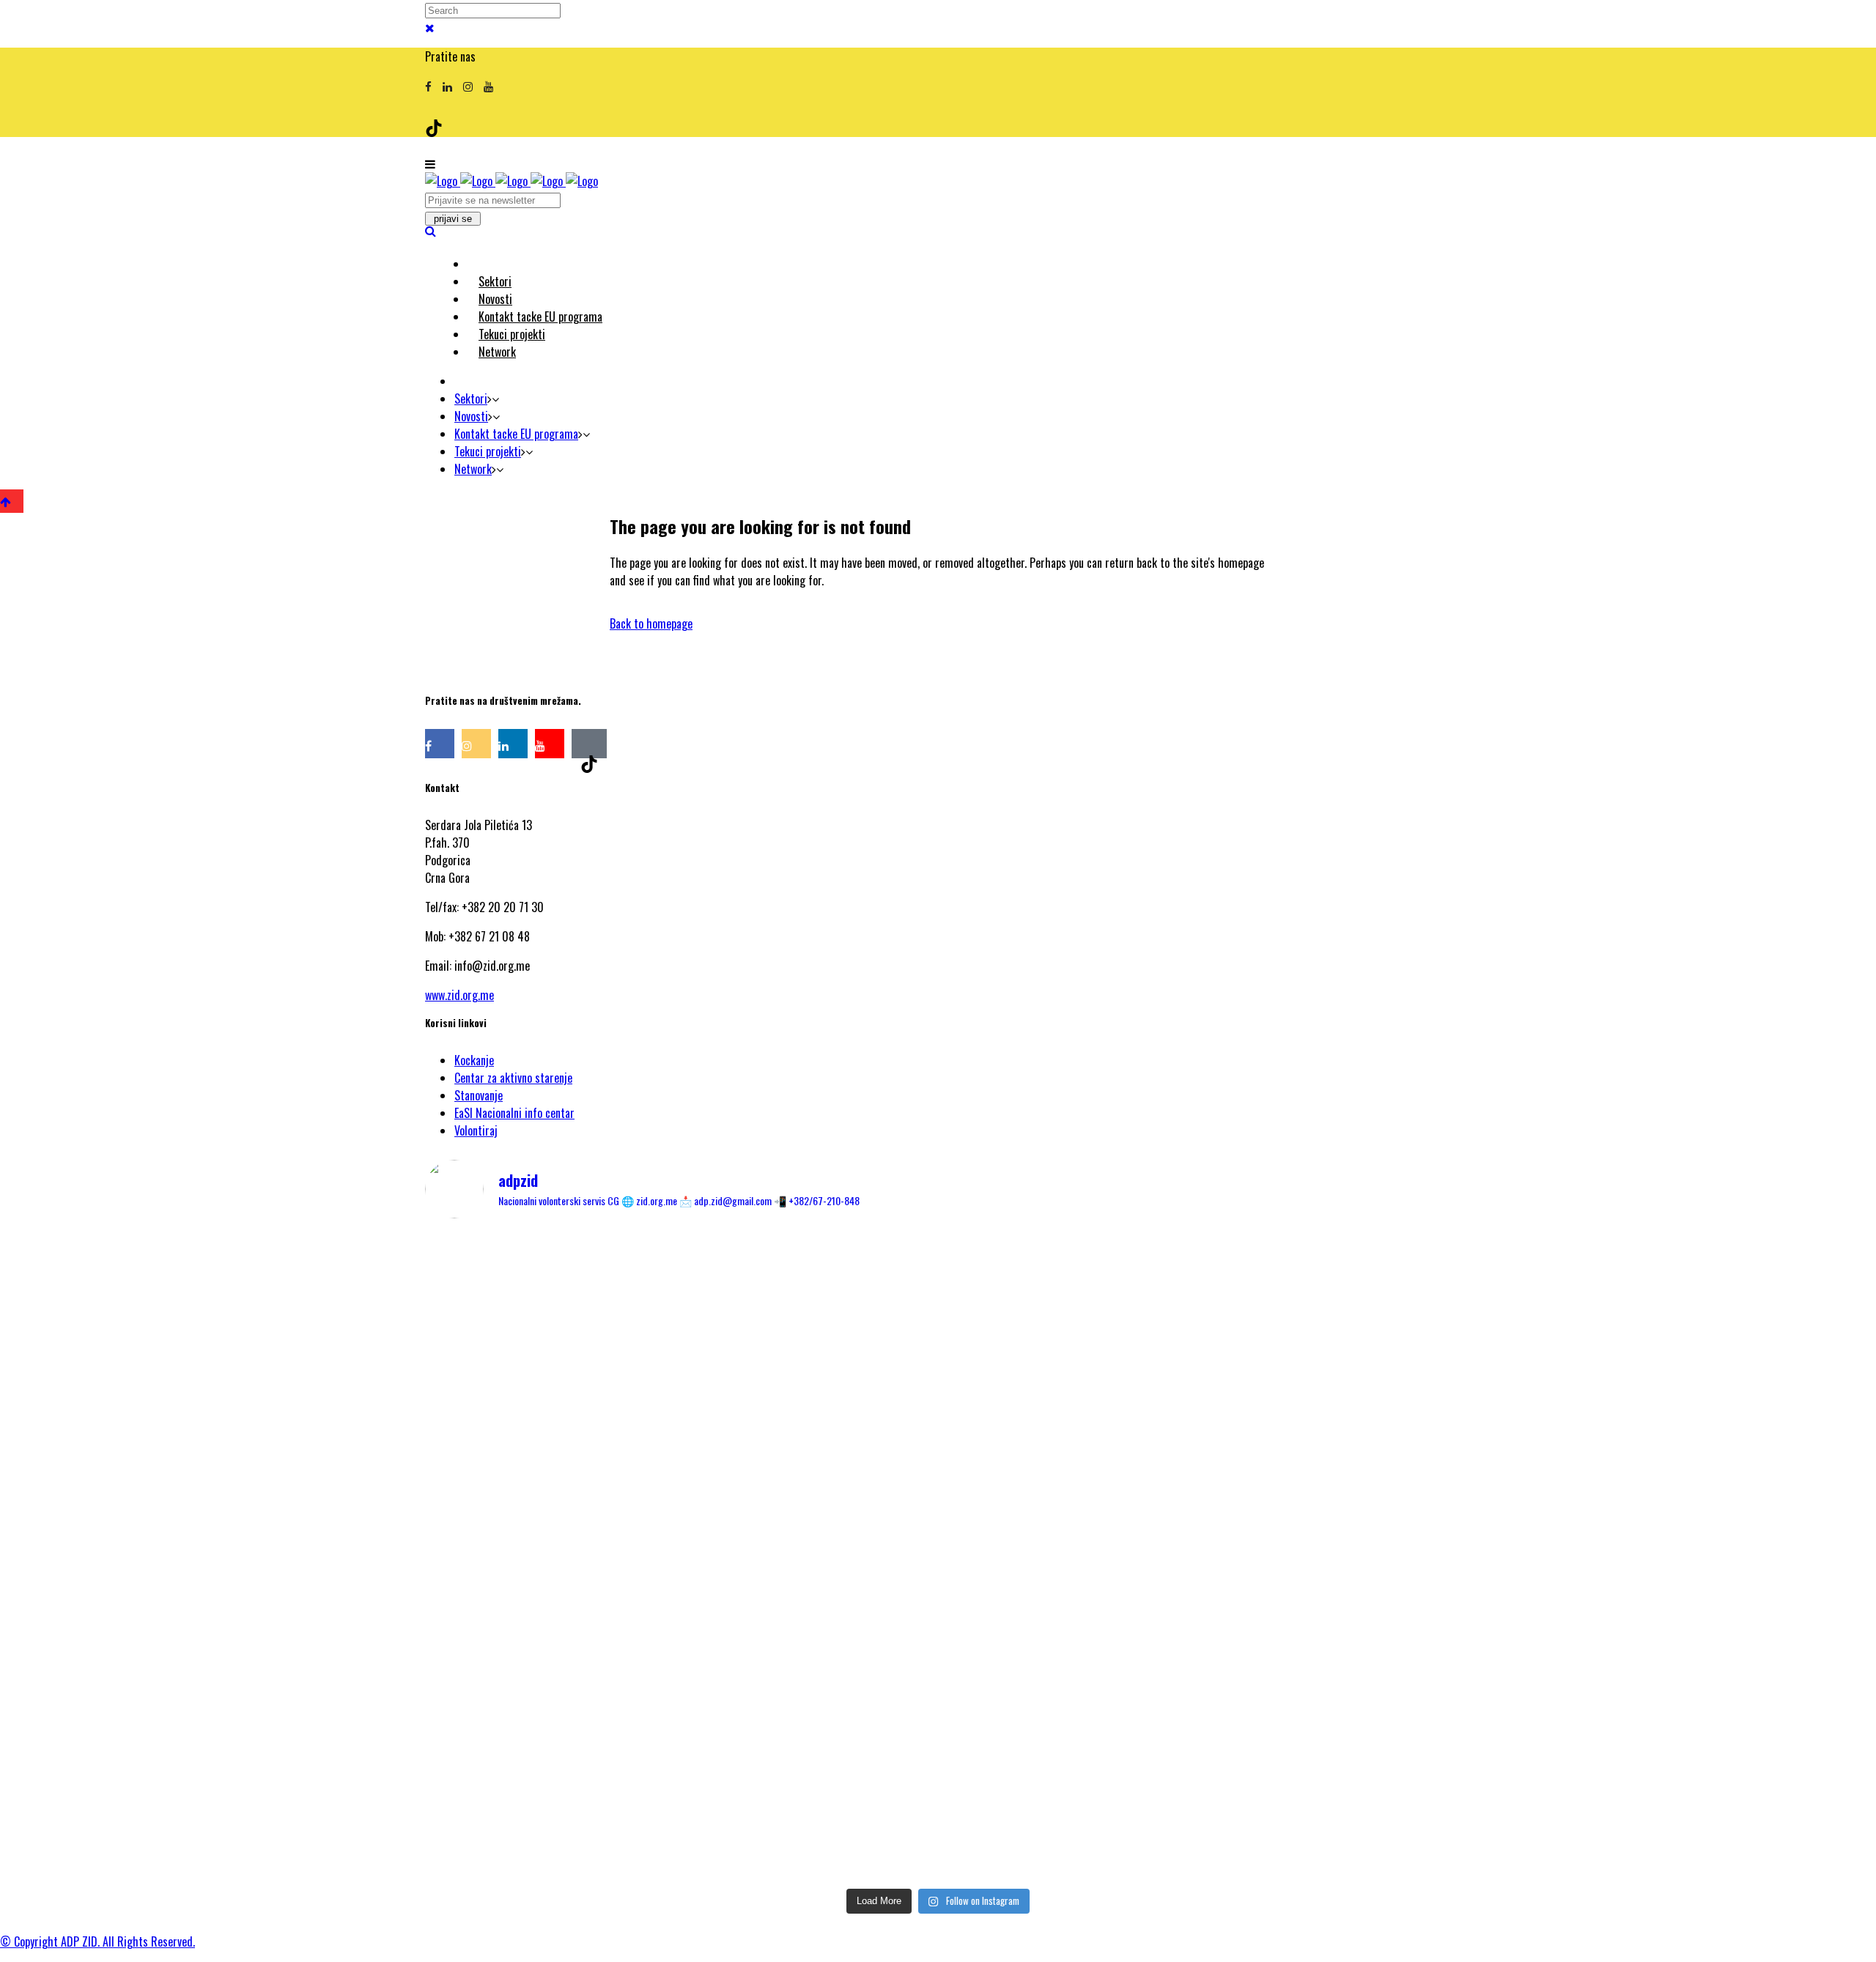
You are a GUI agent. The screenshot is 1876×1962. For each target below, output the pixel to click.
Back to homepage (651, 623)
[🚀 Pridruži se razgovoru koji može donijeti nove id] (938, 1289)
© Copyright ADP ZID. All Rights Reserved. (97, 1941)
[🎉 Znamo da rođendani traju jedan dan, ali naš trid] (1282, 1736)
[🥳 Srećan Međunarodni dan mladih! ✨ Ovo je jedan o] (594, 1306)
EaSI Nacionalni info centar (514, 1113)
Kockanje (474, 1060)
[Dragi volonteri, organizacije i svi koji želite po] (1282, 1447)
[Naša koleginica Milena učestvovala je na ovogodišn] (938, 1771)
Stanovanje (479, 1095)
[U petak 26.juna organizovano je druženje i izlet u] (594, 1762)
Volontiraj (476, 1130)
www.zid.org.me (459, 995)
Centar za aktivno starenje (513, 1078)
